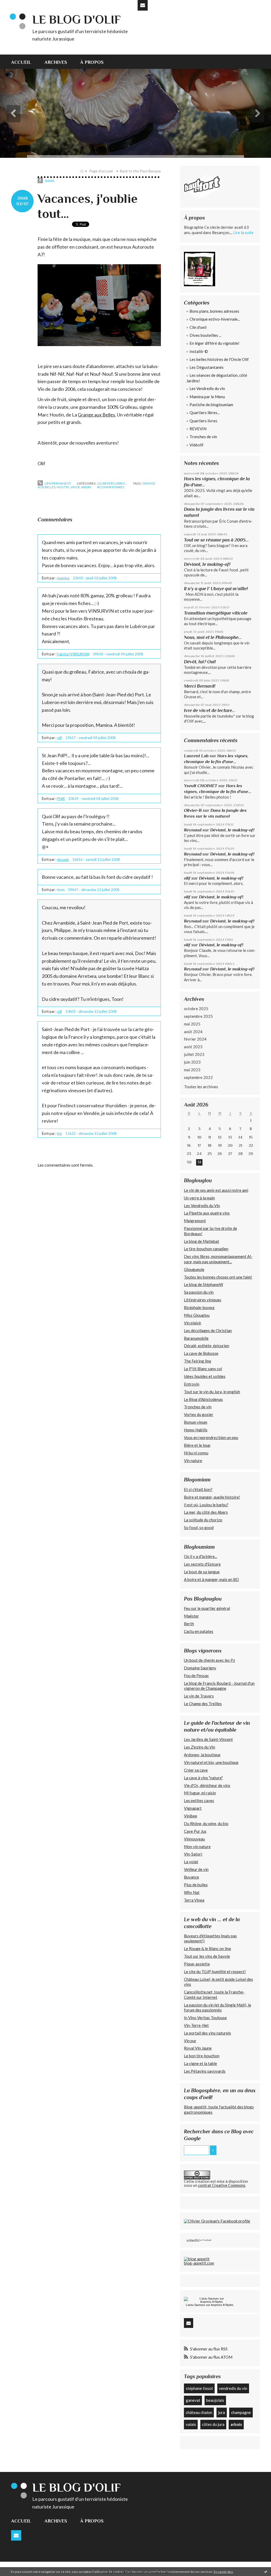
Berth (189, 1624)
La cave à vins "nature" (203, 1778)
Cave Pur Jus (195, 1831)
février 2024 (195, 1039)
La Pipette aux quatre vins (207, 1213)
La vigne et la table (200, 2063)
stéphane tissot (199, 2388)
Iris (60, 1134)
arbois (236, 2424)
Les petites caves (199, 1800)
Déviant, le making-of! (207, 564)
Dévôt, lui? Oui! (200, 662)
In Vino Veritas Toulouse (205, 2018)
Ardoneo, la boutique (202, 1755)
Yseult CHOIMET (201, 786)
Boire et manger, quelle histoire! (212, 1497)
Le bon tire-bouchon (202, 2056)
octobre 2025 (196, 1009)
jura (222, 2412)
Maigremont (195, 1221)
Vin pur (190, 2041)
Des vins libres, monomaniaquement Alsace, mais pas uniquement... (218, 1259)
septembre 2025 (198, 1016)
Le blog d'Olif (76, 19)
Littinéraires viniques (203, 1300)
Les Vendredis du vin (207, 388)
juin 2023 (192, 1062)
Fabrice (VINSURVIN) (73, 654)
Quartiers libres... (112, 483)
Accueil (21, 62)
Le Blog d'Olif (193, 2240)
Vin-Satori (193, 1854)
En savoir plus (223, 2572)
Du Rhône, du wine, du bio (206, 1824)
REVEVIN (198, 429)
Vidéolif (197, 445)
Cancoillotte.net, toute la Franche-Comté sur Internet (214, 1995)
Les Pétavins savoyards (205, 2071)
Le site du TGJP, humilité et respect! (215, 1972)
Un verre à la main (199, 1198)
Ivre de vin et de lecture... (210, 710)
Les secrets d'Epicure (202, 1564)
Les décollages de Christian (208, 1330)
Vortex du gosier (199, 1414)
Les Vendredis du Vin (202, 1206)
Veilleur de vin (196, 1869)
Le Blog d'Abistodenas (203, 1399)
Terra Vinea (194, 1900)
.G (82, 171)
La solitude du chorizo (203, 1520)
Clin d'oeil (198, 327)
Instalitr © (199, 351)
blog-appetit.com (199, 2263)
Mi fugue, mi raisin (200, 1793)
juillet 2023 (194, 1054)
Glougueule (194, 1269)
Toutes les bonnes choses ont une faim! (218, 1277)
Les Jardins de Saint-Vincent (208, 1739)
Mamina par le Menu (207, 397)
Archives (56, 62)
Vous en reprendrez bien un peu (211, 1437)
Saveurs (200, 2305)
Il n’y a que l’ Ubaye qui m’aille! (216, 589)
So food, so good (199, 1527)
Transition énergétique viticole (216, 613)
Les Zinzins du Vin (200, 1747)
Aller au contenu (17, 5)
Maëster (191, 1616)
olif (60, 738)
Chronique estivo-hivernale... (215, 319)
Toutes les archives (201, 1087)
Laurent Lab (196, 756)
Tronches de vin (203, 437)
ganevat (193, 2400)
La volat (191, 1862)
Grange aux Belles (96, 415)
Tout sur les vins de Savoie (207, 1956)
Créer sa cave (196, 1770)
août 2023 (193, 1047)
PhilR (61, 799)
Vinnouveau (194, 1839)
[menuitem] (24, 62)
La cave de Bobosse (201, 1353)
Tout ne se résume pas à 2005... (216, 540)
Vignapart (193, 1808)
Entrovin (192, 1384)
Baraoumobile (196, 1338)
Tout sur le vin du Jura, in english (212, 1392)
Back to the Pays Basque (140, 171)
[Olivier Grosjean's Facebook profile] (217, 2221)
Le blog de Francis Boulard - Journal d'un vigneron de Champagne (219, 1686)
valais (191, 2424)
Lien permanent (58, 483)
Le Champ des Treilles (203, 1704)
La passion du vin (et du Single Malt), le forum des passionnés (218, 2008)
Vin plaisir (193, 1323)
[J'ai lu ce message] (266, 2571)
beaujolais (215, 2400)
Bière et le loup (197, 1445)
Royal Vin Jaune (198, 2048)
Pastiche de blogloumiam (211, 405)
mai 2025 (192, 1024)
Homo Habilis (196, 1430)
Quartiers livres (203, 421)
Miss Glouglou (197, 1315)
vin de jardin (81, 487)
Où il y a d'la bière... (200, 1556)
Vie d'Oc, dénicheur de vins (207, 1785)
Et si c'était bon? (198, 1489)
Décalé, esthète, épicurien (207, 1346)
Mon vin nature (197, 1847)
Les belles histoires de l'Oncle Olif (219, 359)
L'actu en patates (199, 1631)
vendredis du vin (233, 2388)
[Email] (143, 5)
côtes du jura (213, 2424)
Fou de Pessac (196, 1675)
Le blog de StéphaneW (204, 1284)
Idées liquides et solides (205, 1376)
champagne (241, 2412)
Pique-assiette (197, 1964)
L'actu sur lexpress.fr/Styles (210, 2305)
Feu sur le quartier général (207, 1608)
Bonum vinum (196, 1422)
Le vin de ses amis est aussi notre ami (216, 1190)
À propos (92, 62)
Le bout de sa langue (202, 1572)
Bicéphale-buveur (199, 1307)
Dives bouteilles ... (205, 335)
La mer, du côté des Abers (206, 1512)
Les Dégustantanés (207, 367)
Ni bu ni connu (196, 1453)
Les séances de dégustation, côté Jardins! (217, 378)
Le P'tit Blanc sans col (203, 1369)
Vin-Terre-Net (196, 2025)
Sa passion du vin (199, 1292)
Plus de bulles (196, 1885)
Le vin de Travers (199, 1696)
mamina (63, 578)
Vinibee (191, 1816)
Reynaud (193, 830)
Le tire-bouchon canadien (206, 1249)
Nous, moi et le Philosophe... (213, 637)
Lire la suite (243, 232)
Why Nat (192, 1892)
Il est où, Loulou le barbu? (206, 1505)
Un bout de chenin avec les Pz (209, 1660)
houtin (63, 487)
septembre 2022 (198, 1077)
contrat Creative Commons (222, 2185)
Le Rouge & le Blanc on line (207, 1948)
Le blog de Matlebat (202, 1241)
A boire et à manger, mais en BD (211, 1579)
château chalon (199, 2412)
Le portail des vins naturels (207, 2033)
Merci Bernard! (200, 686)
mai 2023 (192, 1070)
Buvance (191, 1877)
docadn (63, 859)
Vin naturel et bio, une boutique (211, 1762)
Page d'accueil (101, 171)
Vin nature (193, 1461)
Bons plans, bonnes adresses (214, 311)
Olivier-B (193, 810)
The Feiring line (198, 1361)
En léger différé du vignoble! (214, 343)
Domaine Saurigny (200, 1668)
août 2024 (193, 1032)
